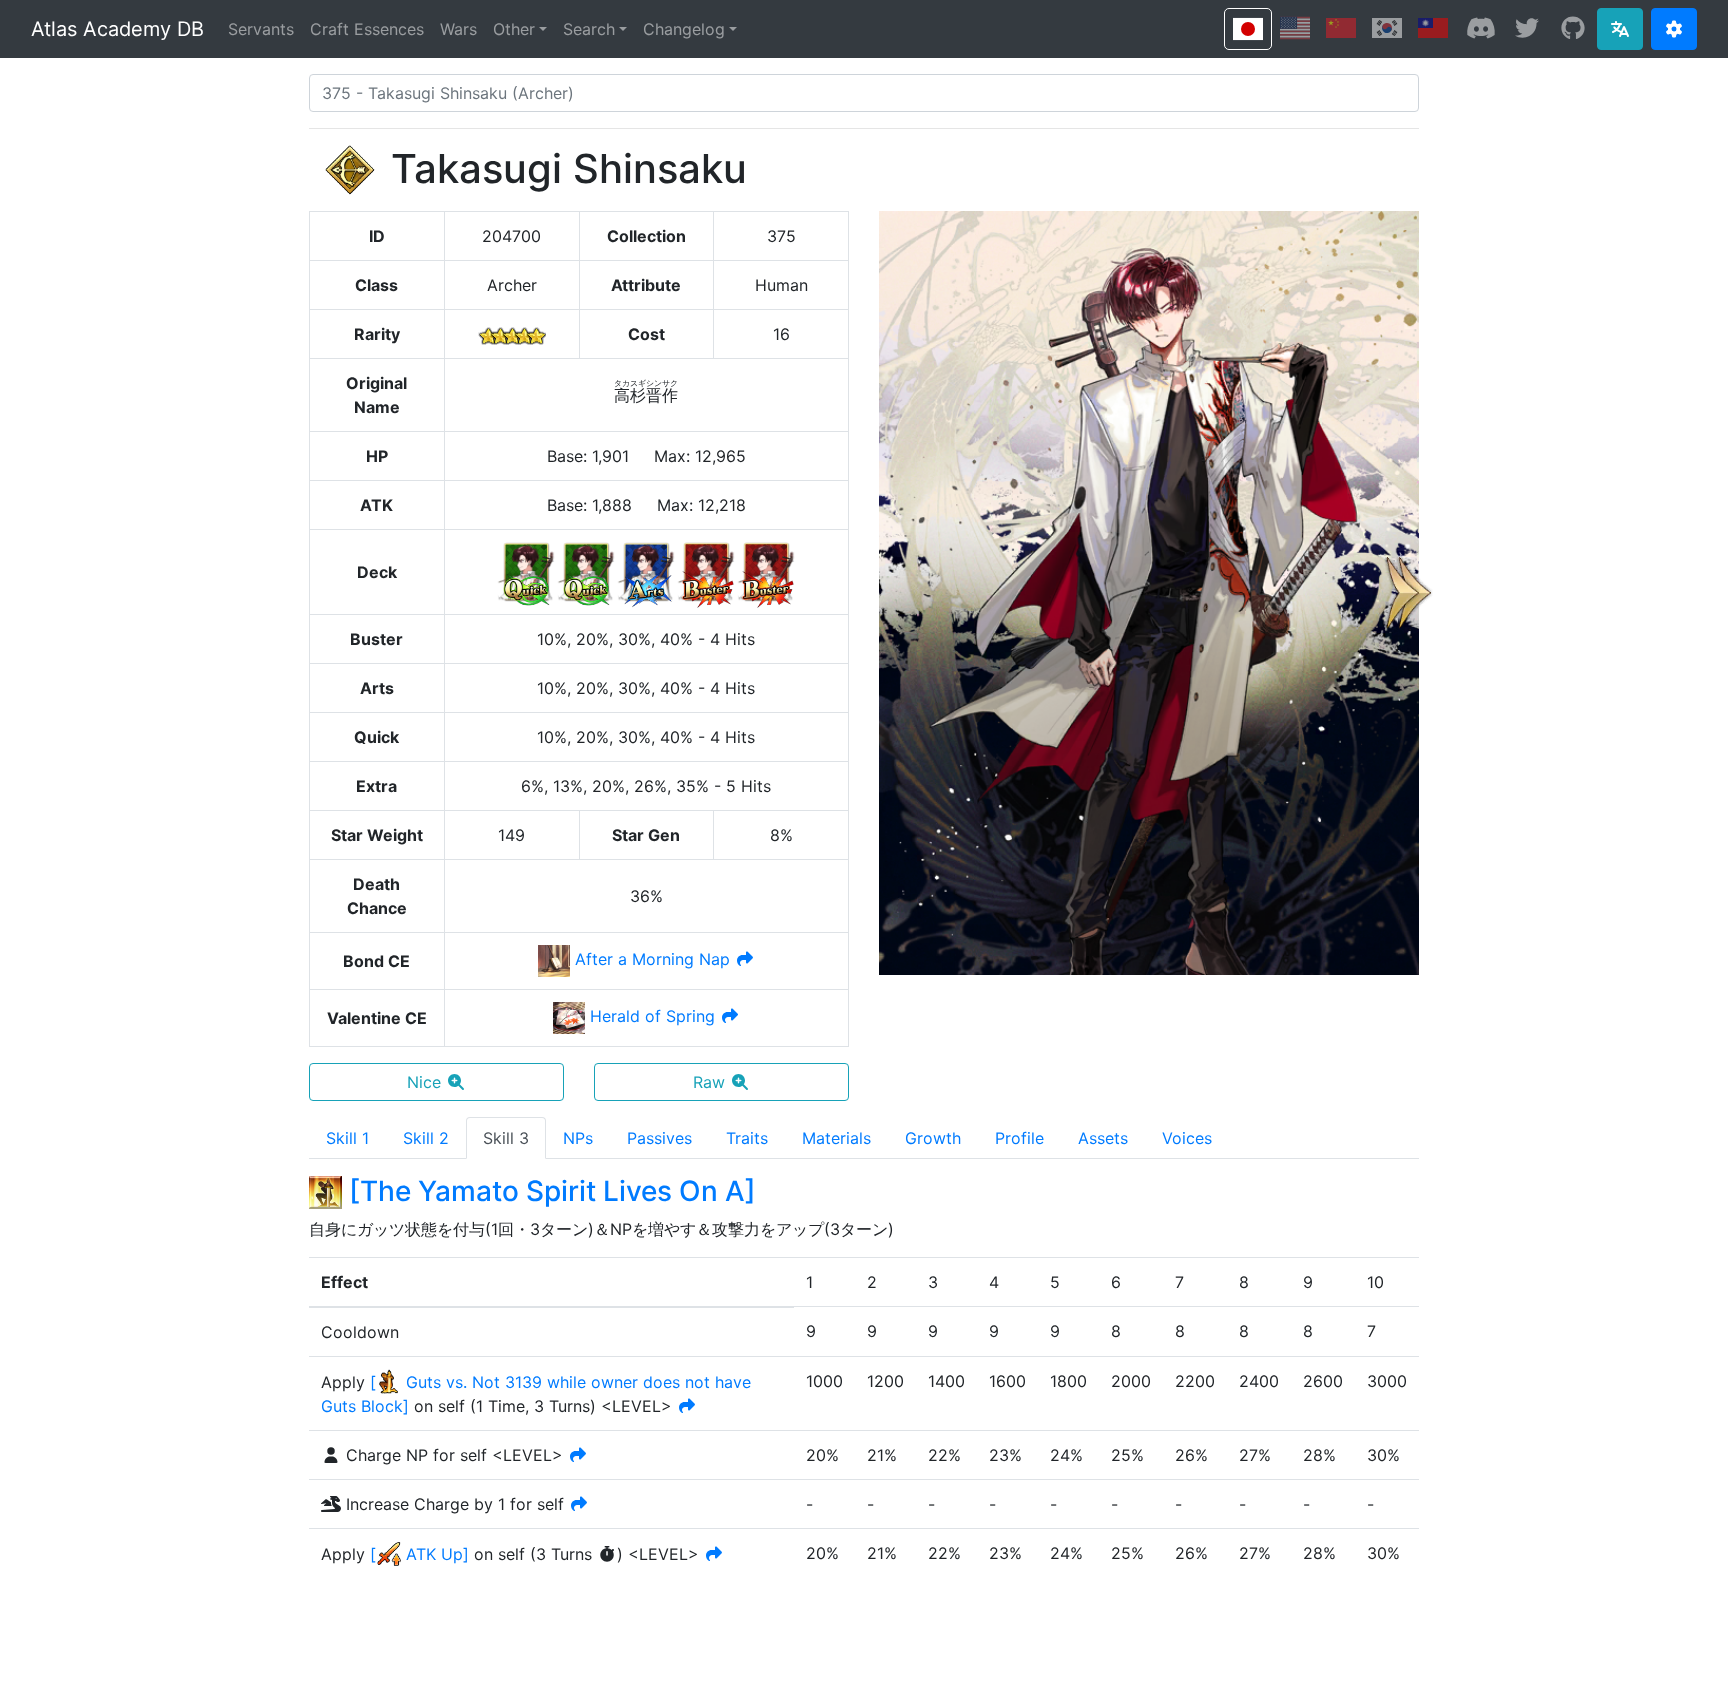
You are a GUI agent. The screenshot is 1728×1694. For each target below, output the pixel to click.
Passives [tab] (659, 1138)
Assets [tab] (1103, 1138)
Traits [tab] (747, 1138)
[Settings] (1674, 29)
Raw (709, 1082)
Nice (424, 1082)
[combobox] (864, 93)
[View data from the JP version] (1248, 29)
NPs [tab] (578, 1138)
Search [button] (589, 29)
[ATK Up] (419, 1554)
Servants (261, 29)
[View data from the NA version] (1295, 28)
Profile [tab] (1019, 1138)
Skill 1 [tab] (347, 1138)
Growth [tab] (933, 1138)
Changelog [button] (684, 29)
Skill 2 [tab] (426, 1138)
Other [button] (514, 29)
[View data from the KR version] (1387, 28)
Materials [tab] (836, 1138)
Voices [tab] (1187, 1138)
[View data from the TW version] (1433, 28)
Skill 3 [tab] (506, 1138)
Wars (458, 29)
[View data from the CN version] (1341, 28)
